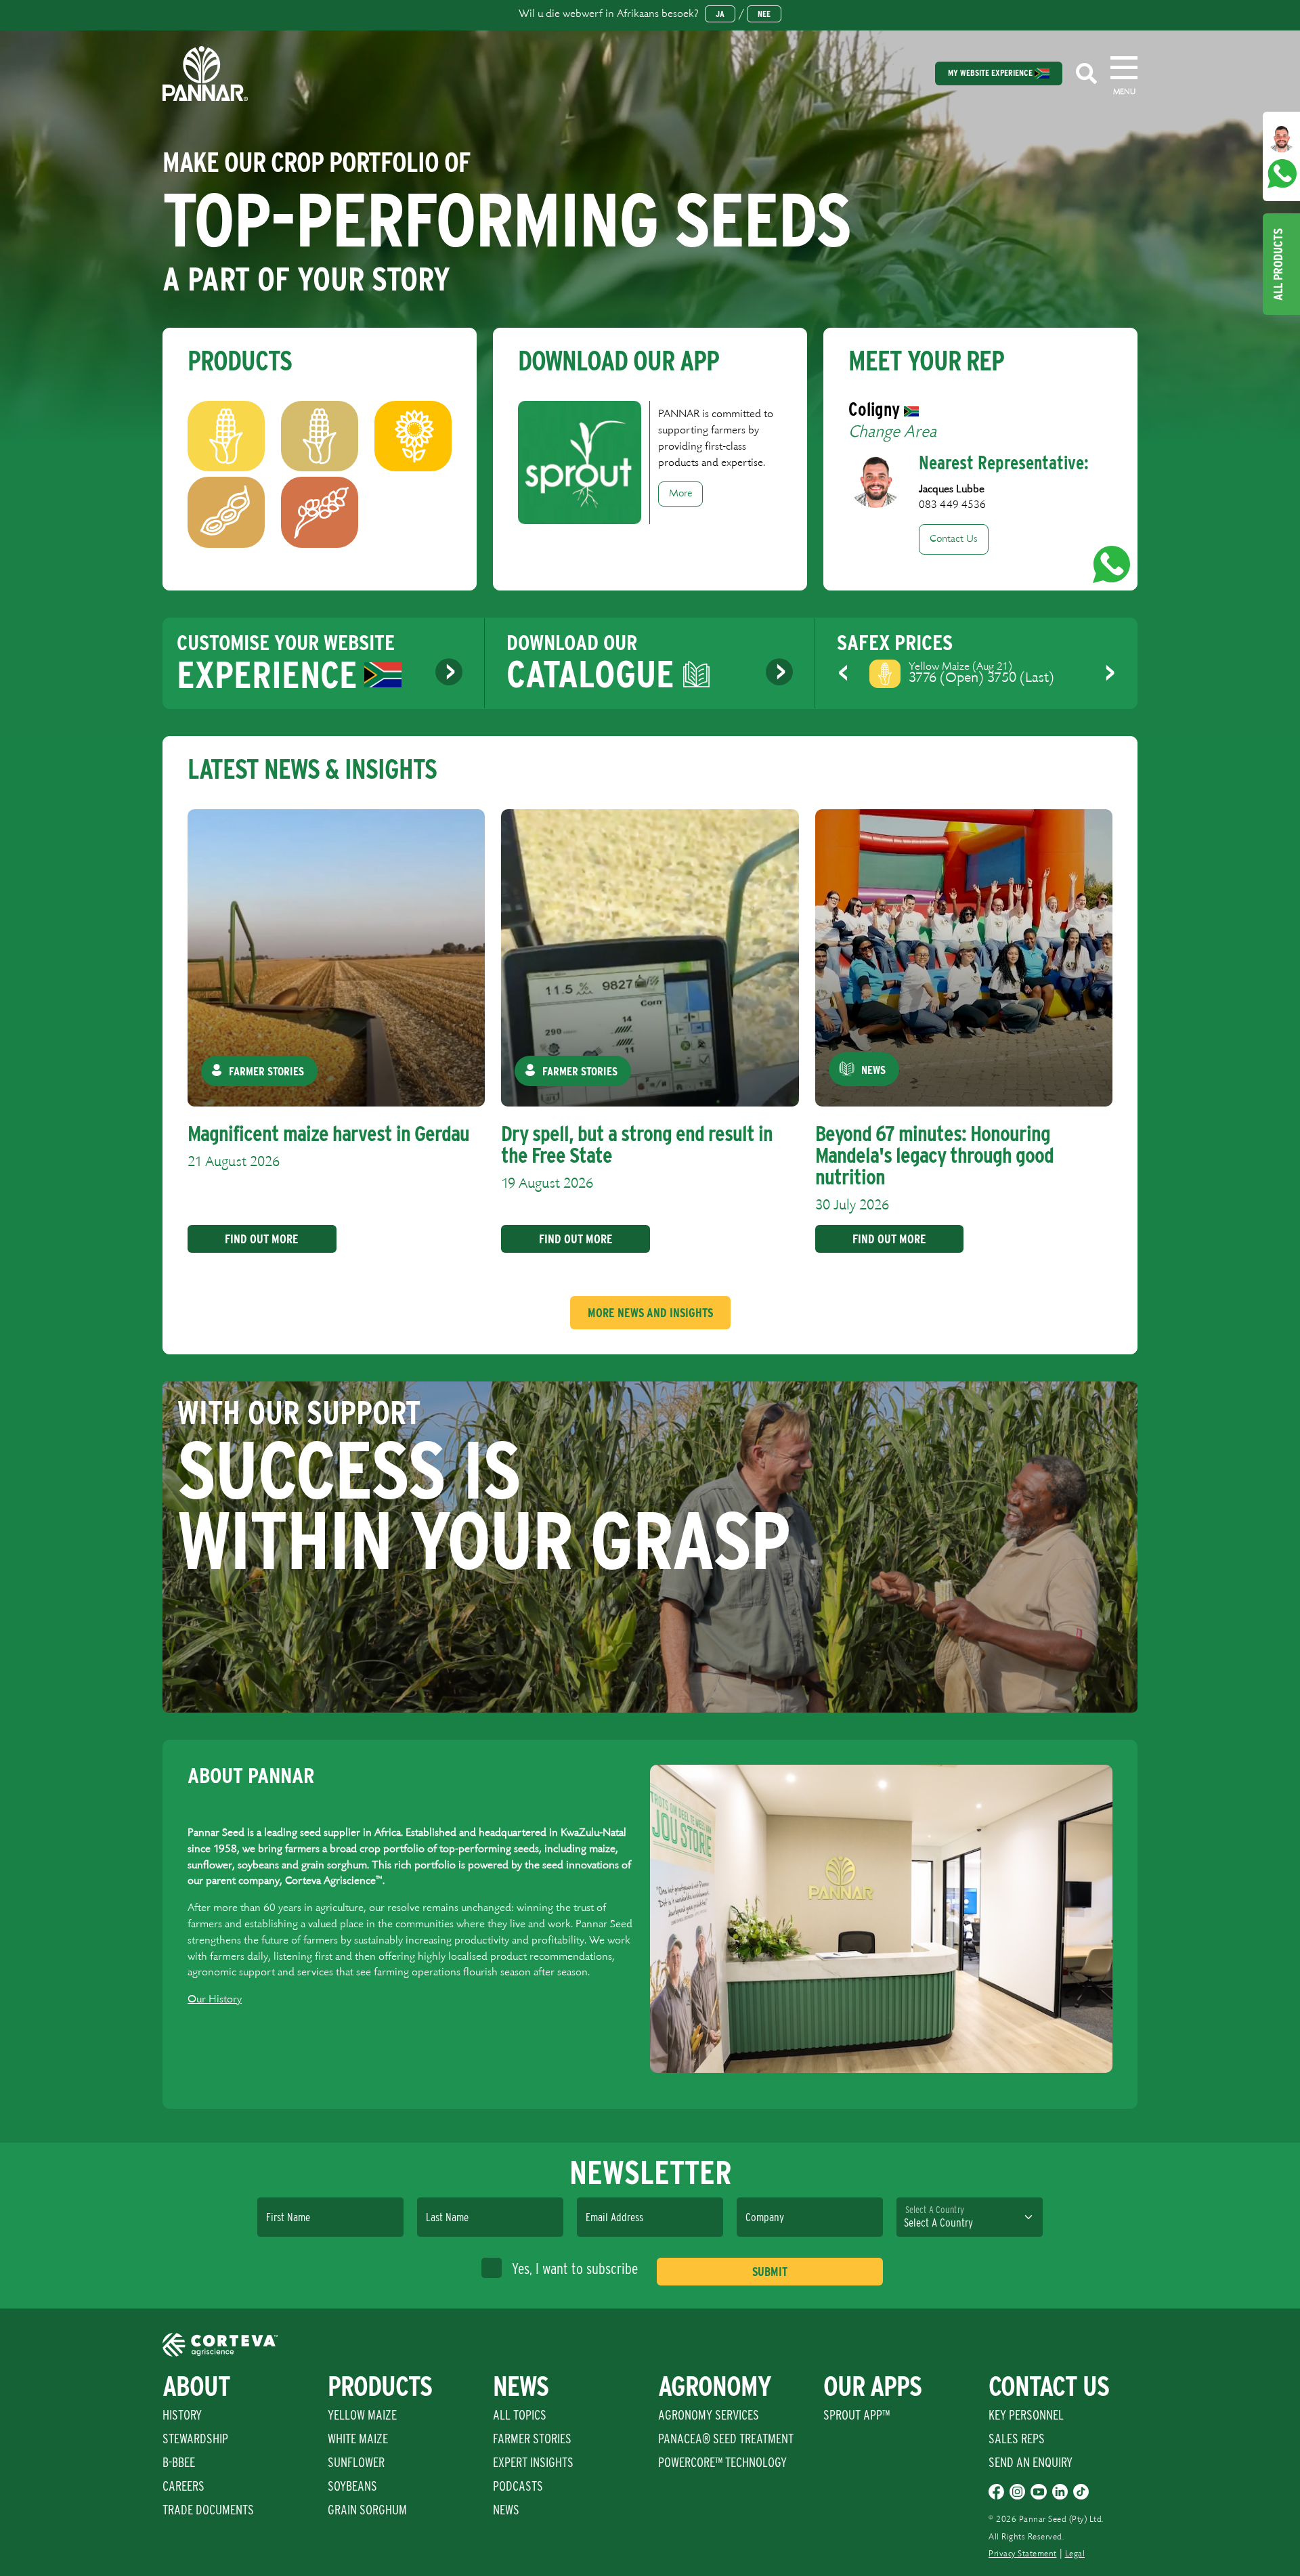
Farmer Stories (532, 2439)
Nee (764, 14)
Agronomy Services (709, 2415)
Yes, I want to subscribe (575, 2269)
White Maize (358, 2439)
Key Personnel (1026, 2415)
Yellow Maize (362, 2415)
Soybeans (352, 2486)
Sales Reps (1017, 2439)
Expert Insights (533, 2462)
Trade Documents (208, 2510)
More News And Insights (650, 1313)
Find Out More (262, 1239)
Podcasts (518, 2486)
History (182, 2415)
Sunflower (356, 2462)
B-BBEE (179, 2462)
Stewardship (195, 2439)
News (506, 2510)
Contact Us (954, 539)
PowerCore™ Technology (722, 2462)
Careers (183, 2486)
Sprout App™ (857, 2415)
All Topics (520, 2415)
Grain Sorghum (367, 2510)
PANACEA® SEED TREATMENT (726, 2439)
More (680, 494)
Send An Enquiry (1031, 2462)
